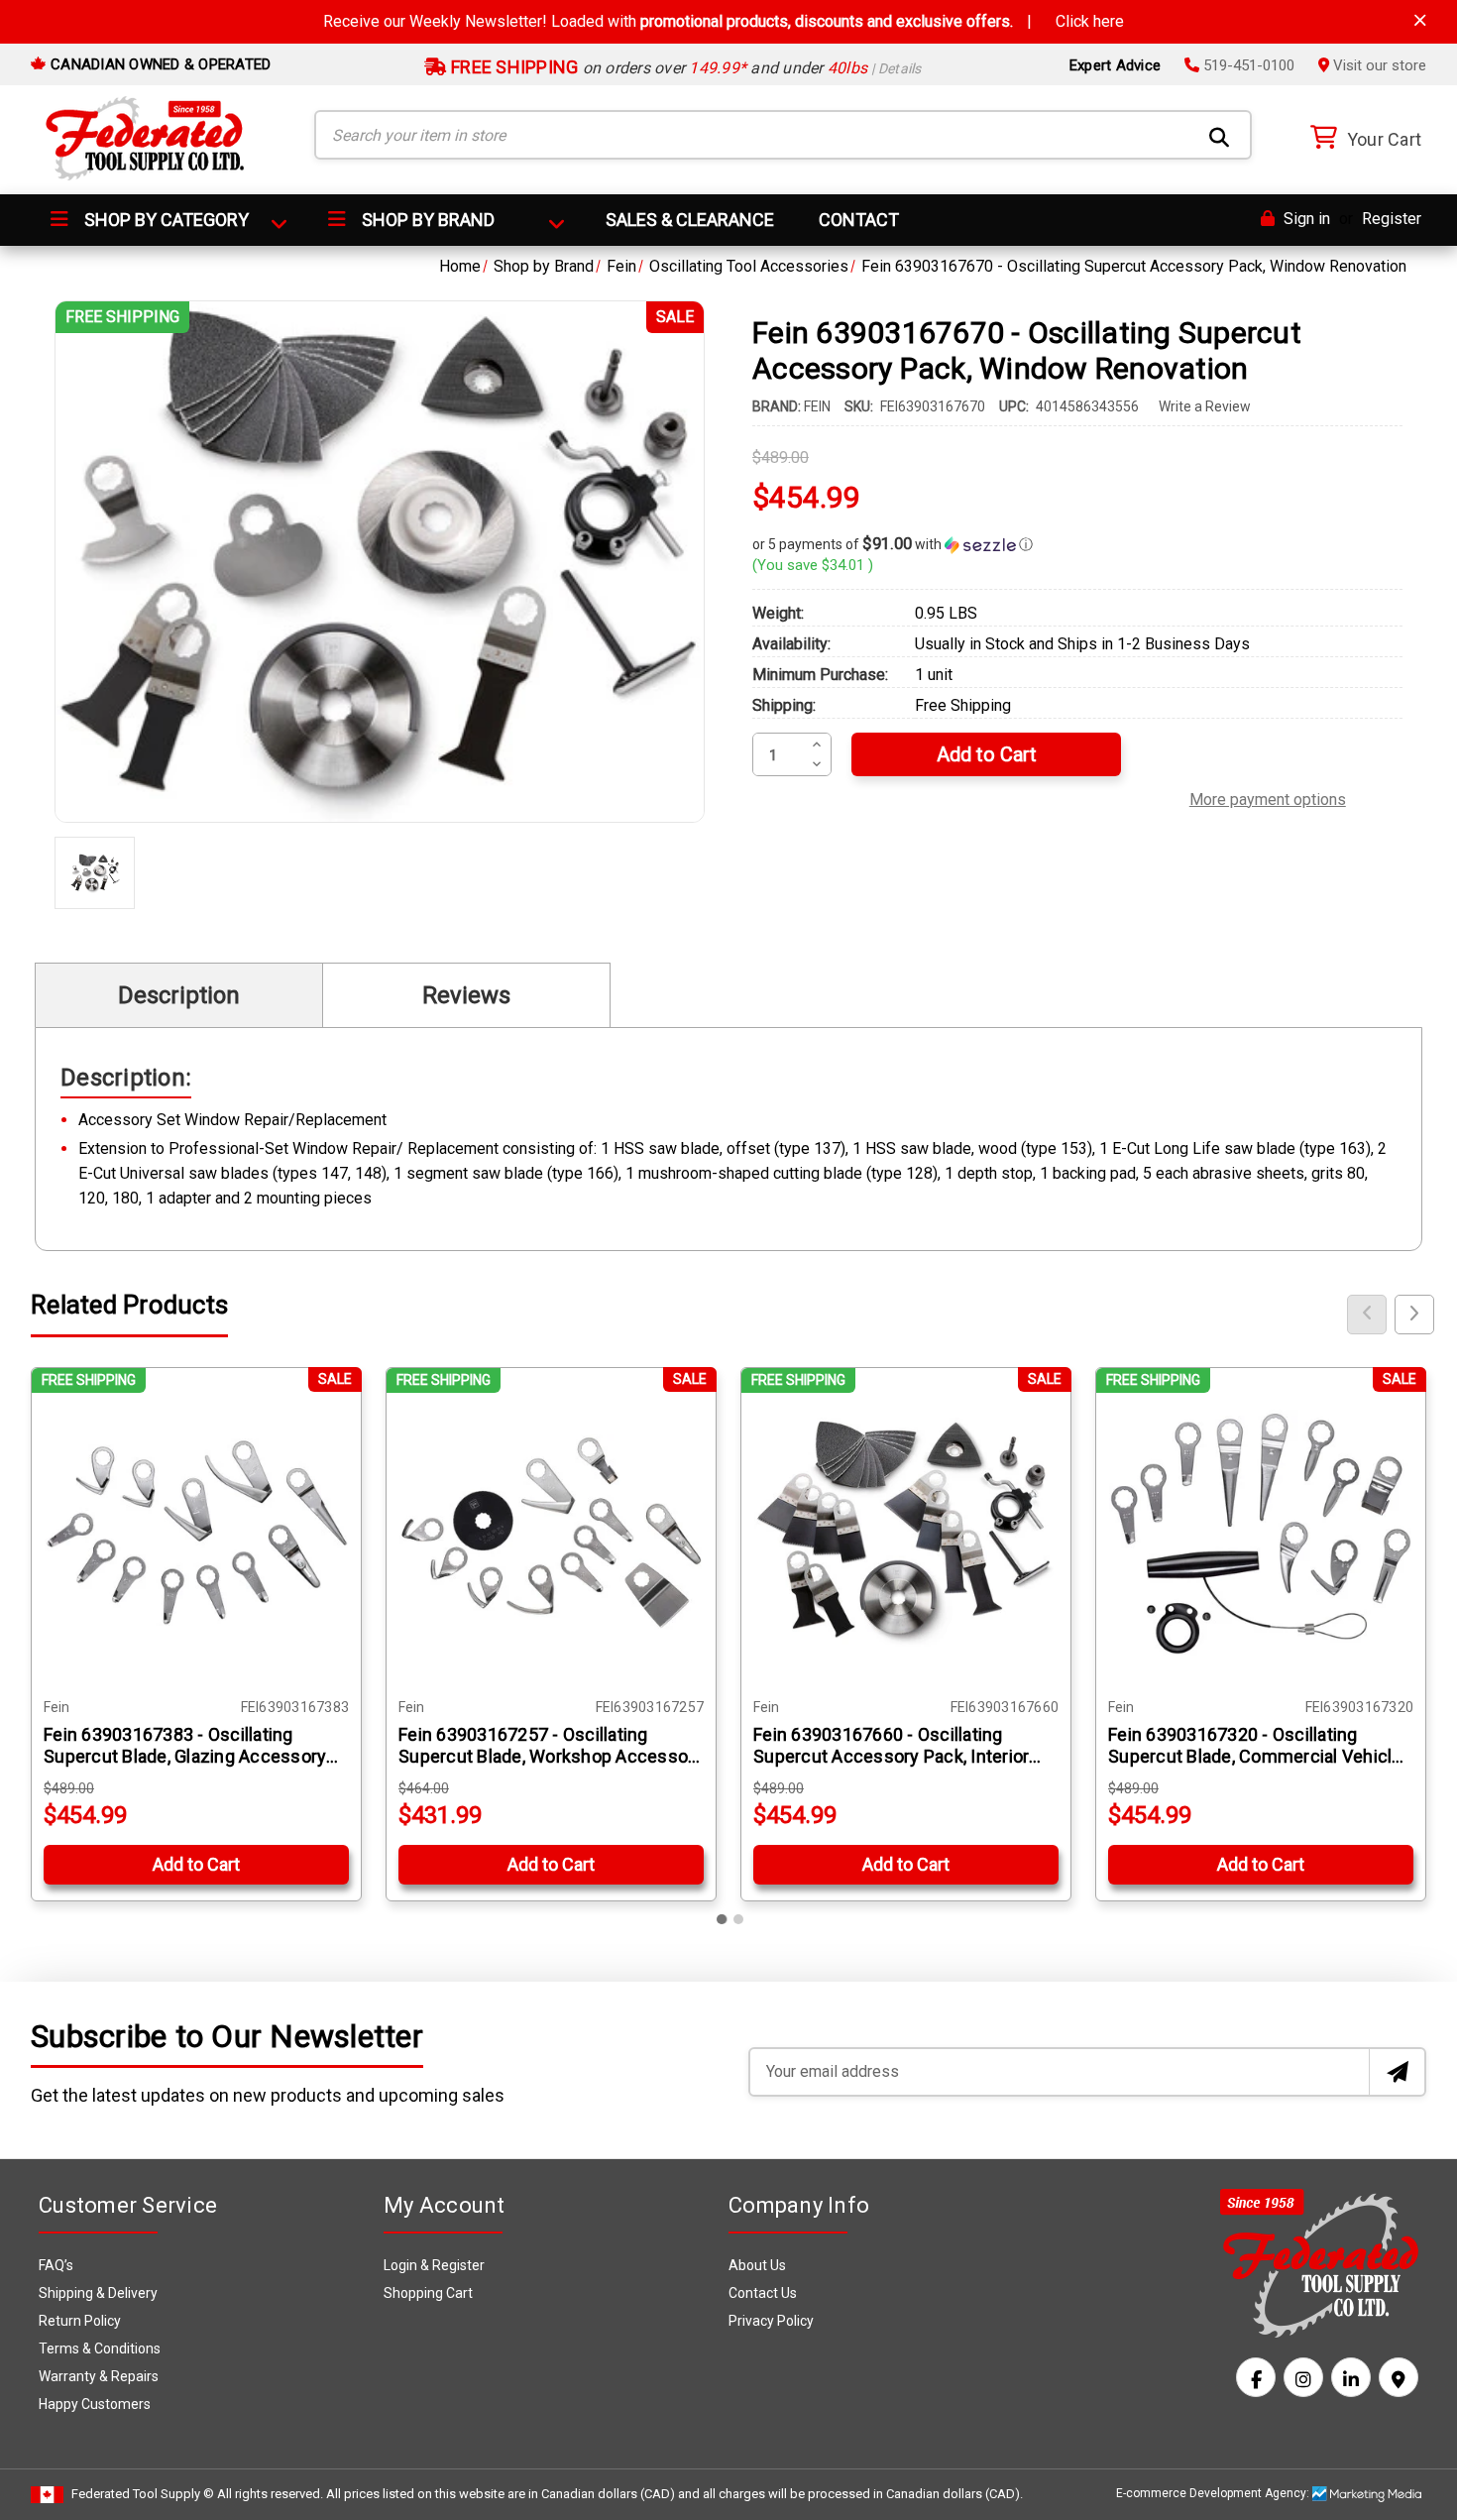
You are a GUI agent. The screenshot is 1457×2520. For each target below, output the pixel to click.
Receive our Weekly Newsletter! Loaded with (724, 21)
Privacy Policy (771, 2321)
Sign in (1305, 219)
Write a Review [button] (1205, 406)
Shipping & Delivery (98, 2293)
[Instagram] (1303, 2377)
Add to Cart (196, 1864)
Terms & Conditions (100, 2348)
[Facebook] (1256, 2377)
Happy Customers (95, 2404)
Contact (859, 220)
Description (179, 995)
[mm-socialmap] (1399, 2377)
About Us (757, 2265)
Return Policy (80, 2321)
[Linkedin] (1351, 2377)
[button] (1077, 544)
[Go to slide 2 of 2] (738, 1919)
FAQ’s (56, 2265)
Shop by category (165, 220)
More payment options (1268, 797)
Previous (1367, 1315)
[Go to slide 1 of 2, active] (723, 1919)
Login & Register (434, 2265)
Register (1392, 219)
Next (1414, 1315)
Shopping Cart (428, 2293)
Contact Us (763, 2293)
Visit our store (1378, 65)
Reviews (466, 995)
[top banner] (1420, 20)
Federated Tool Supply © (143, 2494)
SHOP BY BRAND (426, 220)
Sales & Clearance (690, 220)
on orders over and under (684, 68)
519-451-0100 (1247, 65)
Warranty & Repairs (99, 2376)
